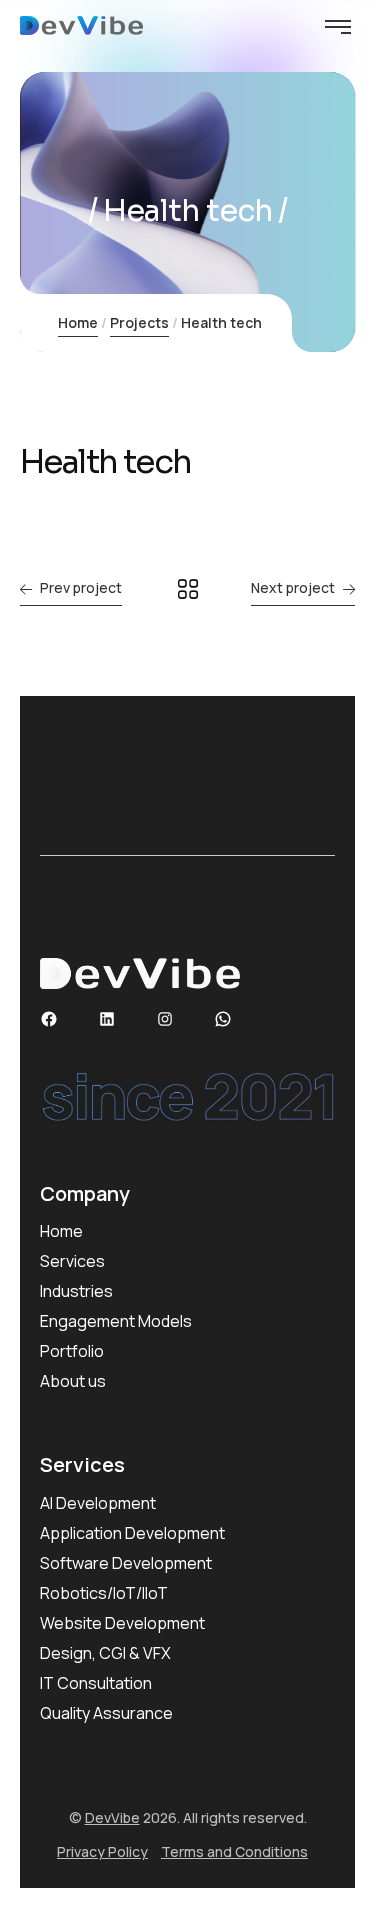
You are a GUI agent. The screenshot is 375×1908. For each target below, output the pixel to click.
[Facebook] (49, 1019)
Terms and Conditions (234, 1851)
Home (78, 322)
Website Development (122, 1623)
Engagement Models (116, 1321)
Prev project (81, 587)
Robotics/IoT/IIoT (104, 1593)
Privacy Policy (102, 1851)
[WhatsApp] (223, 1019)
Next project (293, 587)
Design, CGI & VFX (105, 1653)
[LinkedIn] (107, 1019)
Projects (139, 322)
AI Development (98, 1503)
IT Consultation (96, 1683)
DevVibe (112, 1817)
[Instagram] (165, 1019)
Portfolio (72, 1351)
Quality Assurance (106, 1713)
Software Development (126, 1563)
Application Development (132, 1533)
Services (72, 1261)
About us (73, 1381)
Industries (76, 1291)
